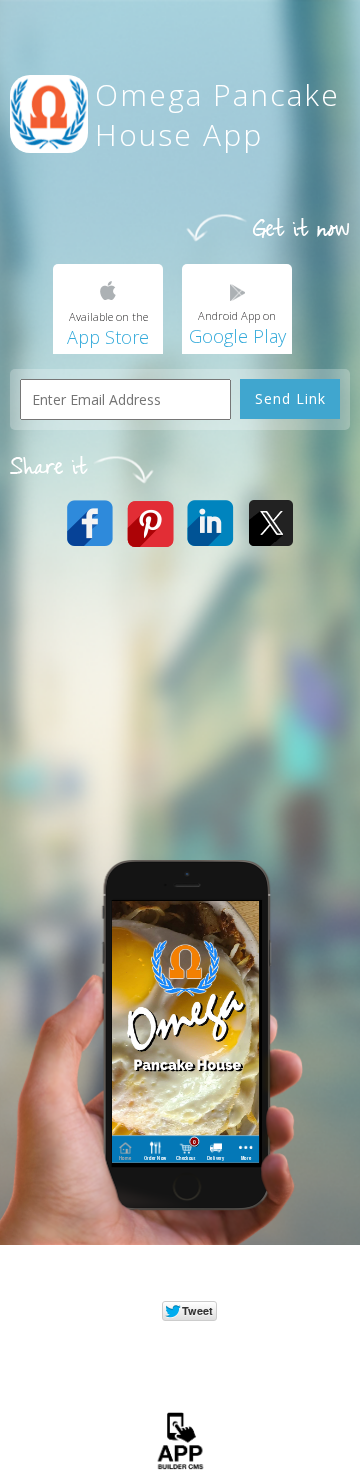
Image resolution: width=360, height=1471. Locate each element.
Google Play (237, 336)
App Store (108, 337)
